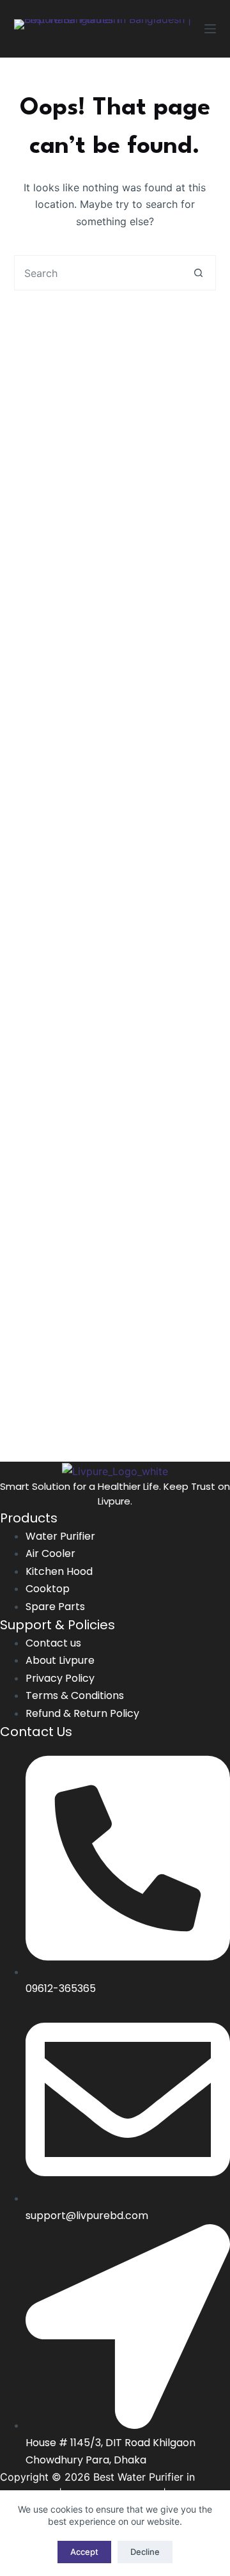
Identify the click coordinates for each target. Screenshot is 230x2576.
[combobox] (98, 273)
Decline (145, 2552)
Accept (84, 2552)
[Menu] (210, 29)
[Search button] (198, 273)
